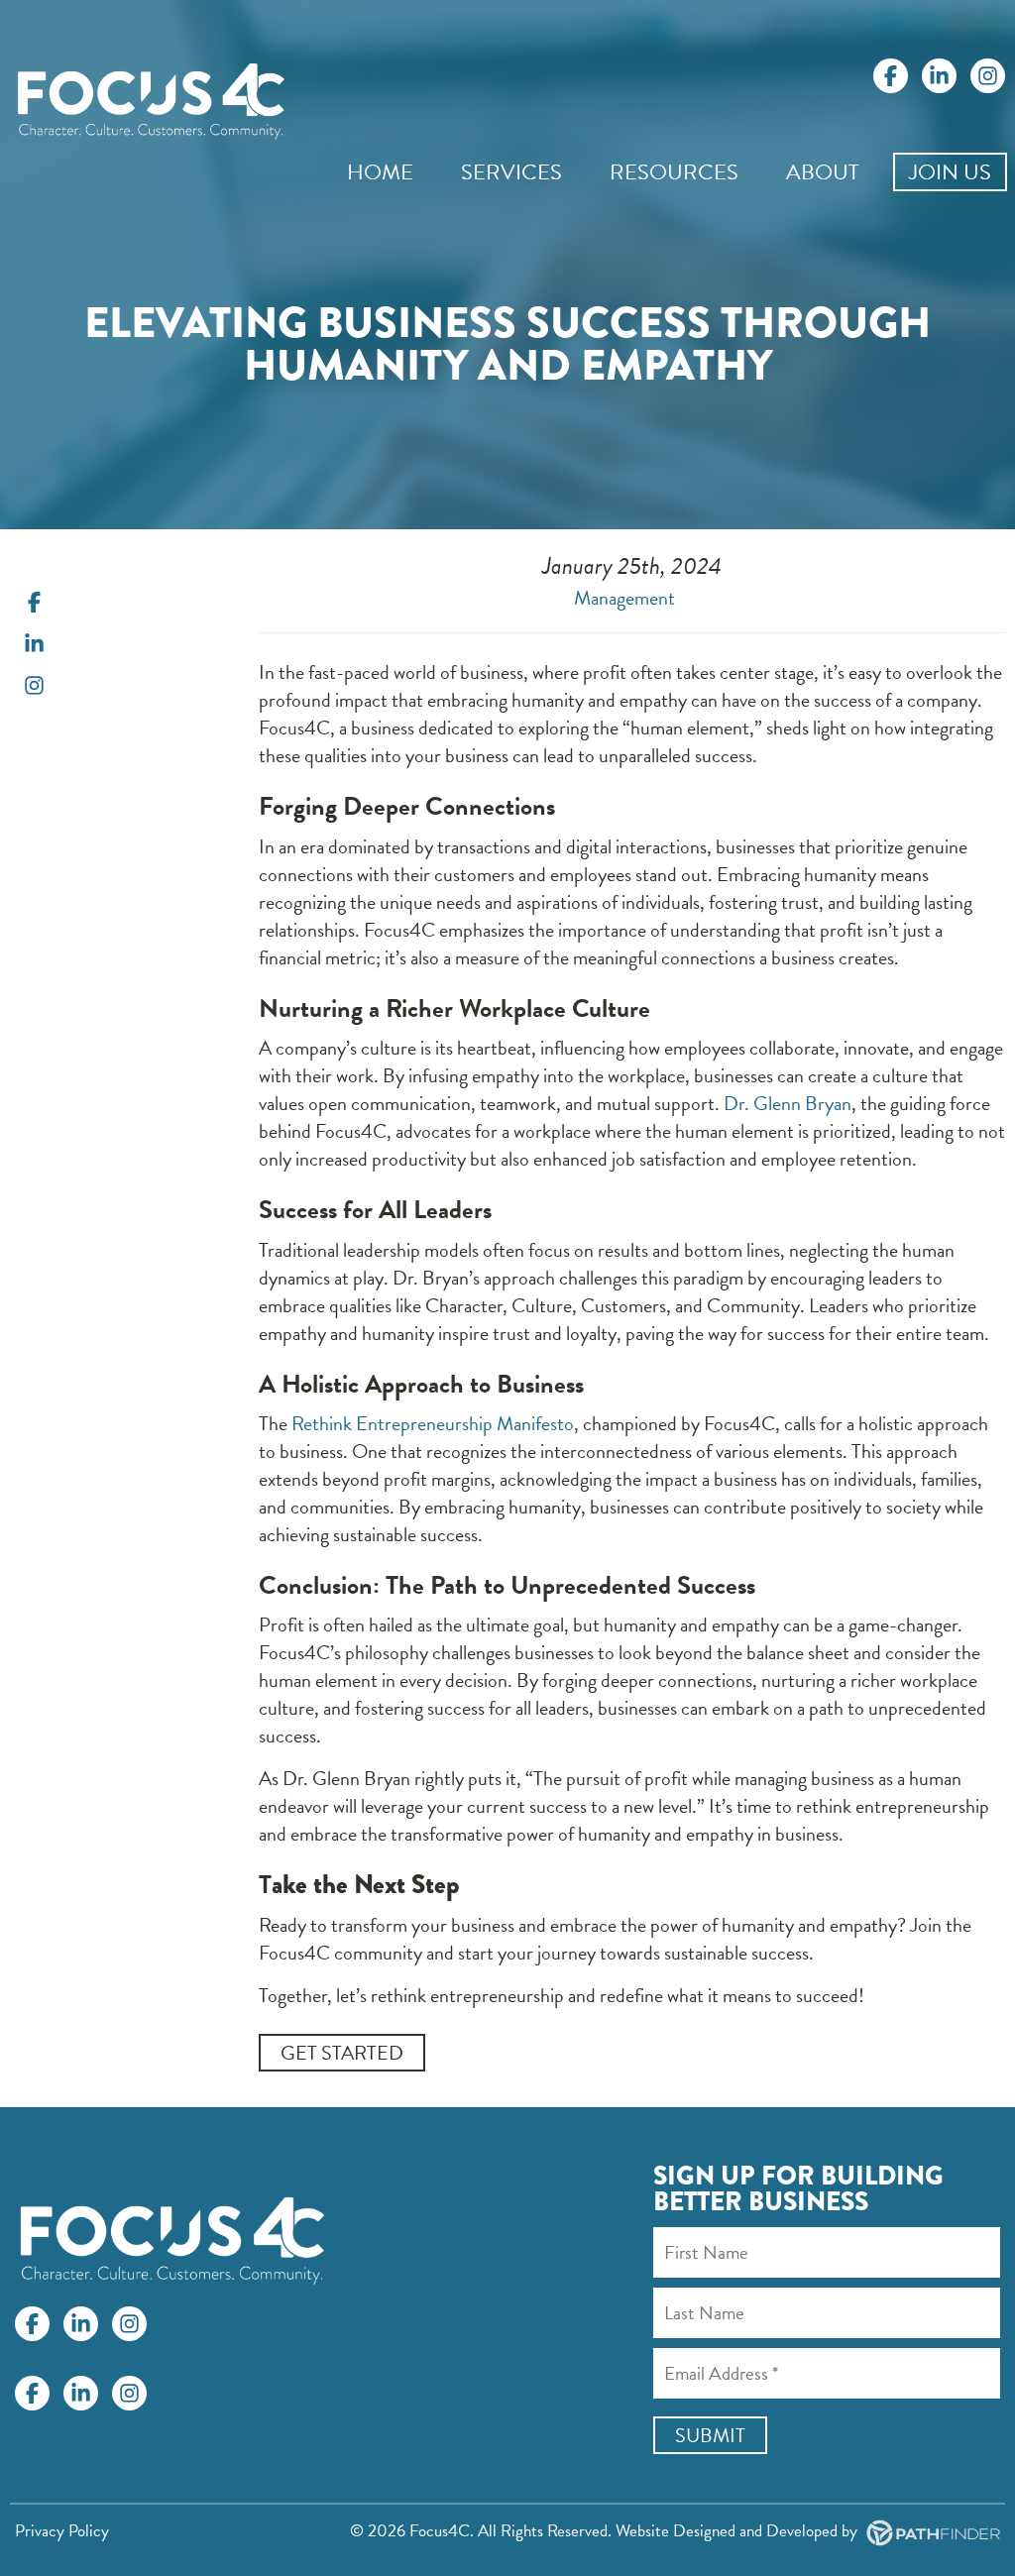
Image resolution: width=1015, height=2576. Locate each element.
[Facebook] (891, 76)
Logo (19, 2355)
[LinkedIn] (939, 76)
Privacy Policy (62, 2531)
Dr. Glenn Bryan (788, 1103)
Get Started (342, 2053)
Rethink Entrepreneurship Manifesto (433, 1423)
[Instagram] (988, 76)
